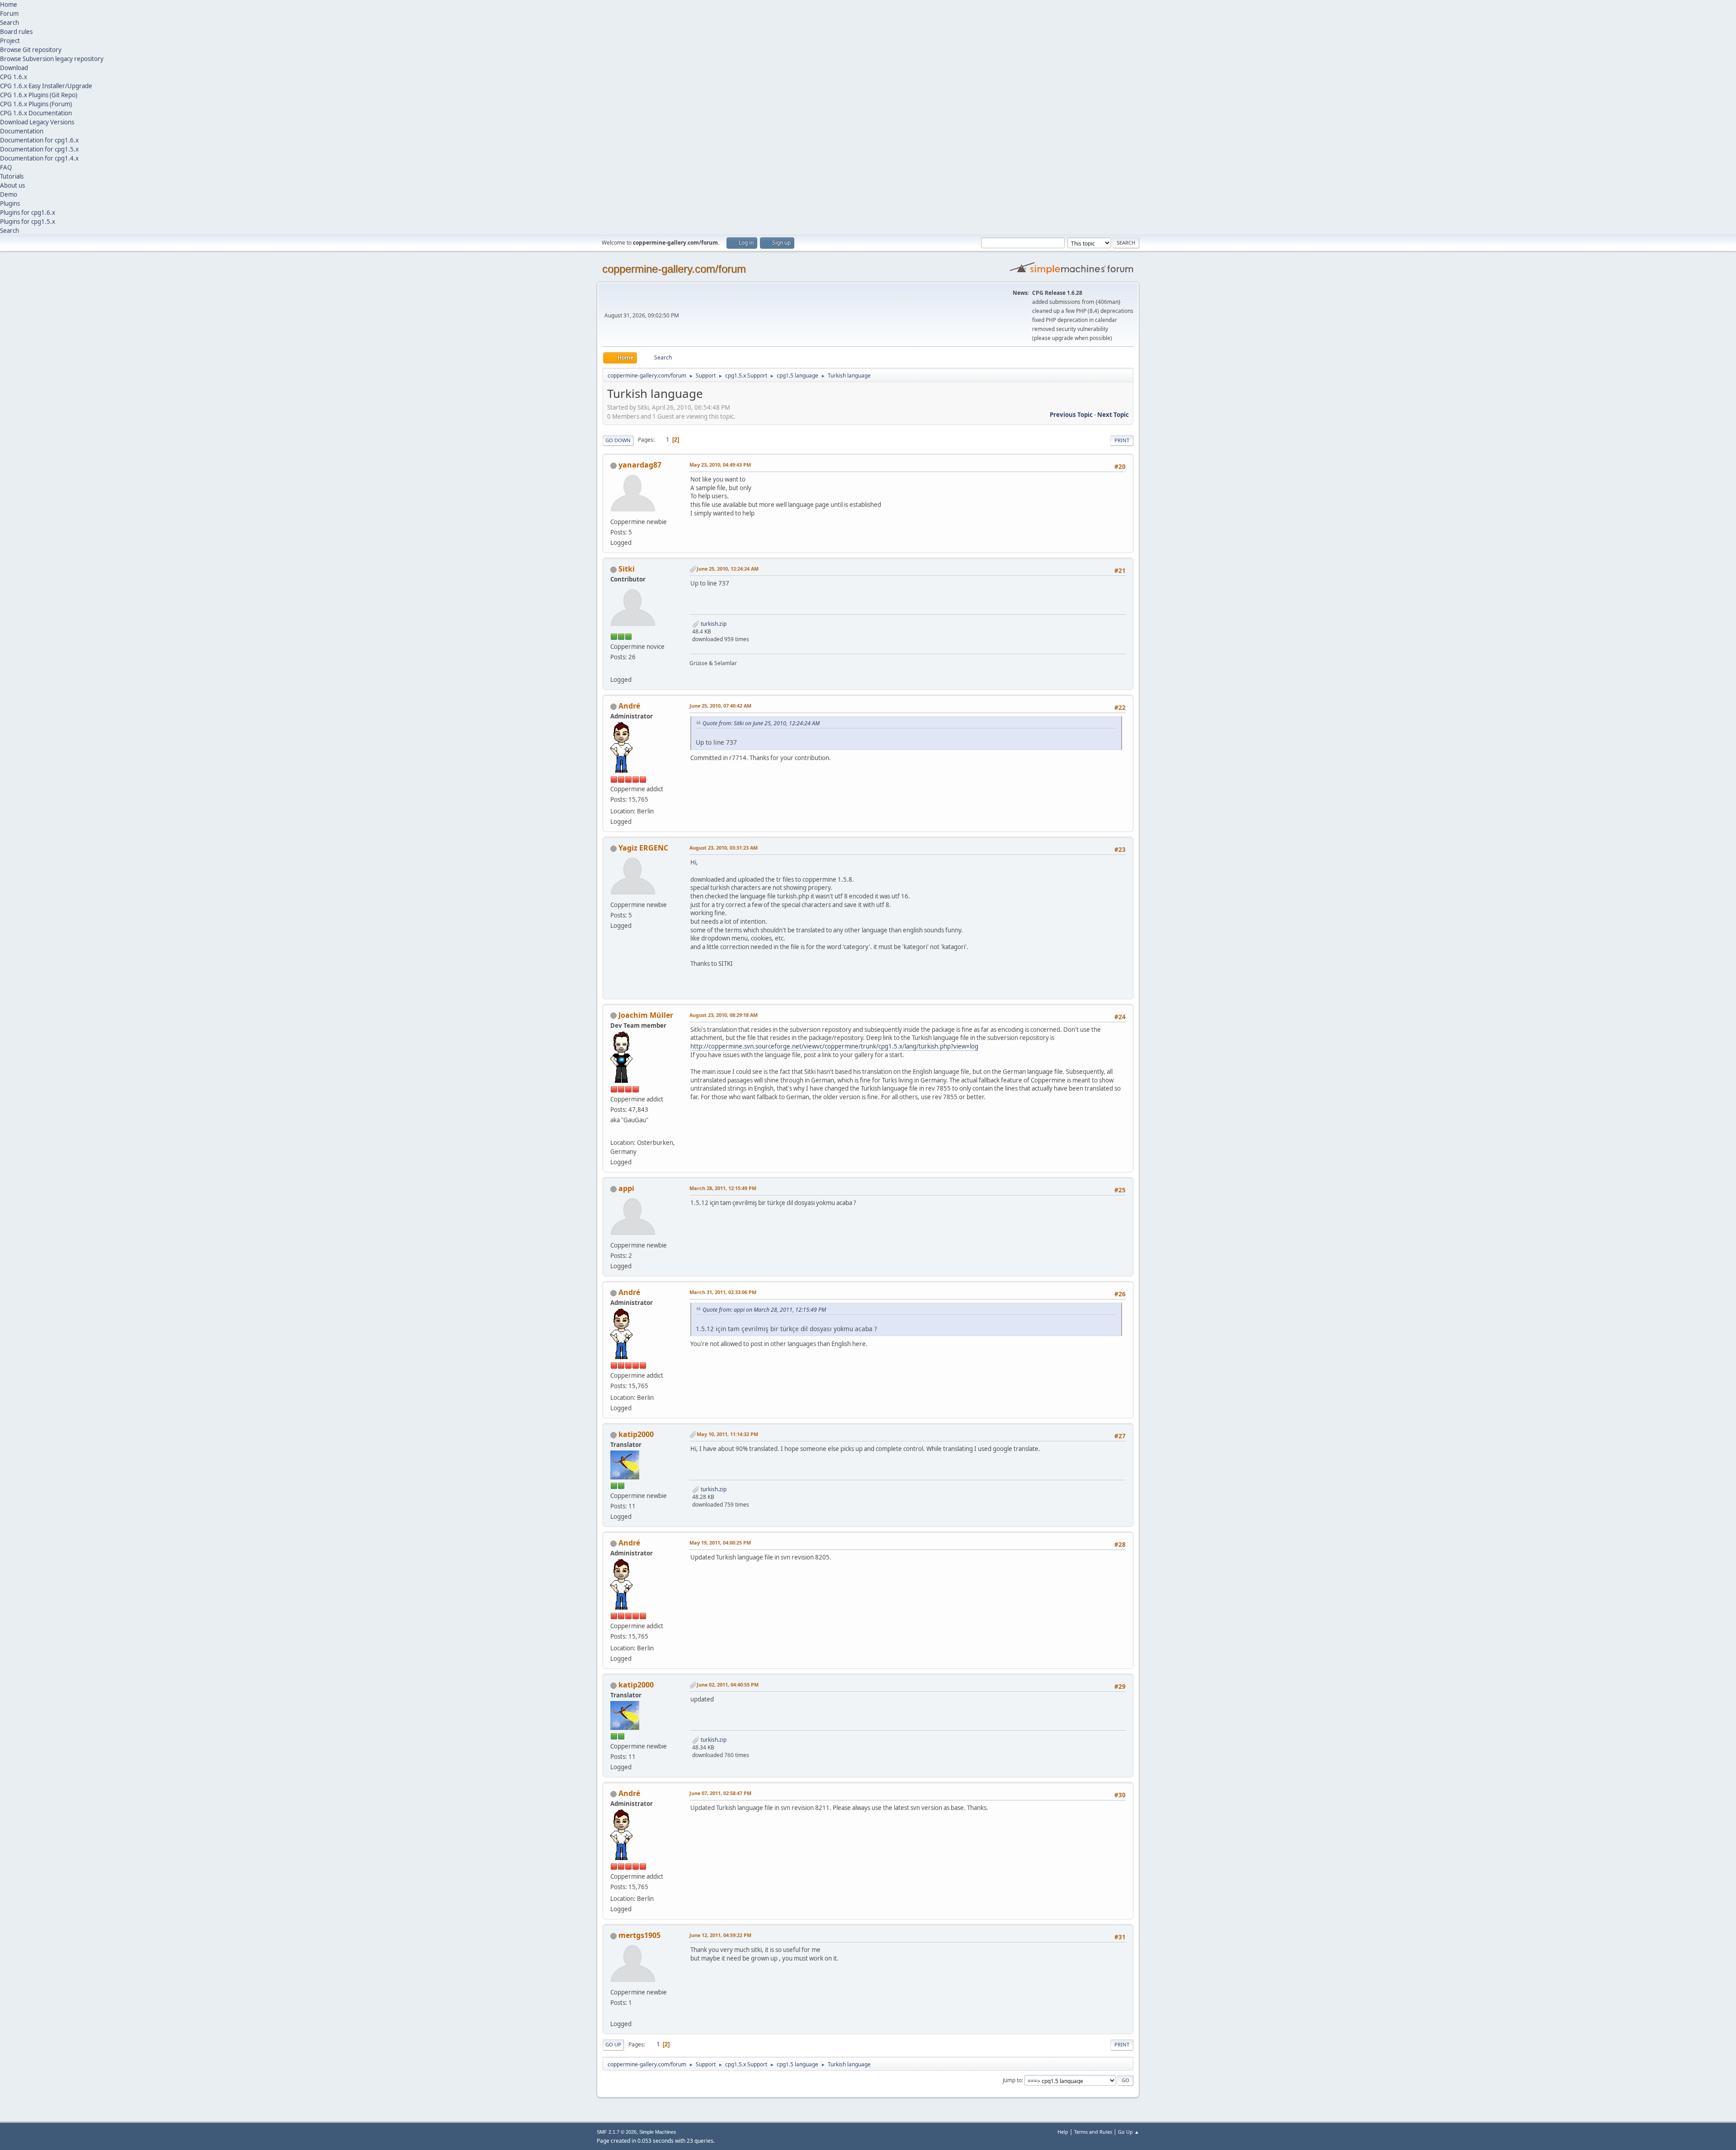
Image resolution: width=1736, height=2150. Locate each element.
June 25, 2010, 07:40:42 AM (720, 706)
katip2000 (636, 1434)
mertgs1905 (639, 1935)
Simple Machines (658, 2132)
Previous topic (1071, 415)
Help (1063, 2132)
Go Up (613, 2044)
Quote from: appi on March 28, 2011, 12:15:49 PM (764, 1310)
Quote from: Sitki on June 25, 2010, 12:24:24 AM (761, 723)
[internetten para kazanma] (614, 2013)
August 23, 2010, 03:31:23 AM (724, 848)
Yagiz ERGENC (643, 848)
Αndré (629, 706)
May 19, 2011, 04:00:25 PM (720, 1543)
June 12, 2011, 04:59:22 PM (720, 1935)
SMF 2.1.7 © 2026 (617, 2132)
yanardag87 (640, 465)
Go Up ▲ (1129, 2132)
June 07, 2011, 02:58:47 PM (720, 1793)
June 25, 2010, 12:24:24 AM (728, 569)
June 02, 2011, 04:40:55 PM (728, 1685)
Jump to (1012, 2080)
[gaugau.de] (614, 1132)
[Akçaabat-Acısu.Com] (614, 669)
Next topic (1113, 415)
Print (1122, 440)
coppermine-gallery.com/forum (674, 269)
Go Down (618, 440)
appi (626, 1188)
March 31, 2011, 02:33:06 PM (723, 1292)
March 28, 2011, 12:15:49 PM (723, 1188)
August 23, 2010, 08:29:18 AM (724, 1015)
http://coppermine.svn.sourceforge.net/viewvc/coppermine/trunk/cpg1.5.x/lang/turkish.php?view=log (834, 1046)
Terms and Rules (1093, 2132)
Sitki (627, 569)
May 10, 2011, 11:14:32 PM (727, 1434)
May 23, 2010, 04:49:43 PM (720, 465)
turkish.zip (713, 624)
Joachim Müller (646, 1015)
